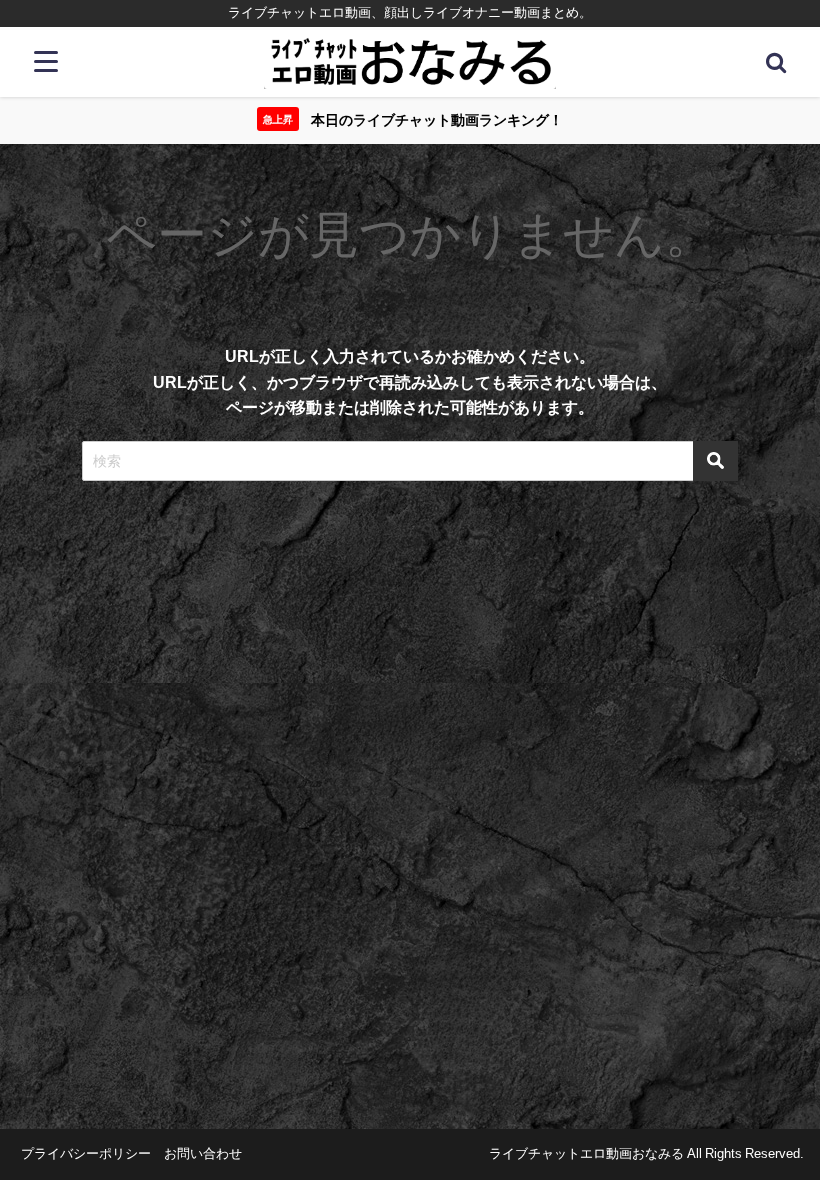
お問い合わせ (203, 1153)
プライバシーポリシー (86, 1153)
